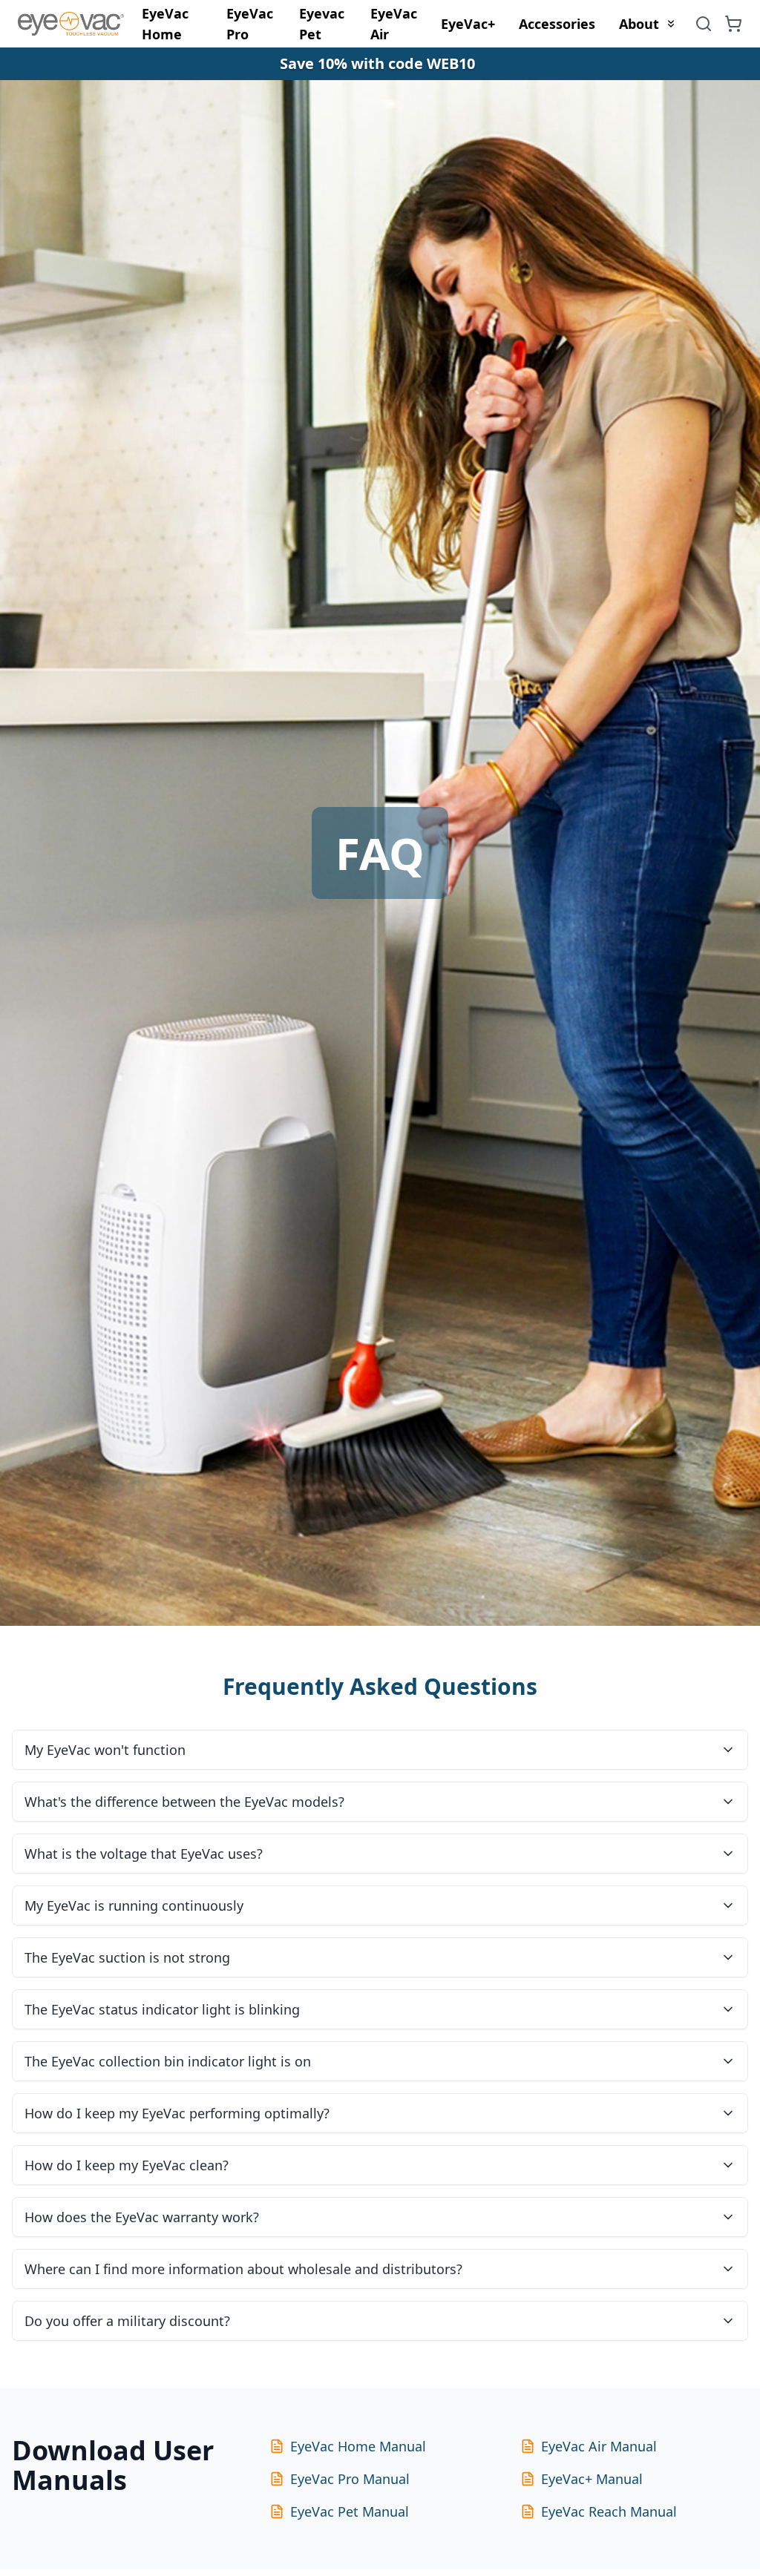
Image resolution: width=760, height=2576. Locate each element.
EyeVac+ (468, 24)
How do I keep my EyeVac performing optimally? (177, 2113)
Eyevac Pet (322, 24)
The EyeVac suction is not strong (127, 1957)
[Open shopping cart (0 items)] (733, 24)
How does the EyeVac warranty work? (142, 2217)
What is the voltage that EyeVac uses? (144, 1854)
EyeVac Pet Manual (350, 2511)
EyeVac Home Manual (358, 2446)
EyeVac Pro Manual (350, 2479)
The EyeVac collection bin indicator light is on (168, 2061)
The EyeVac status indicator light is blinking (162, 2009)
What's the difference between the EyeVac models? (184, 1802)
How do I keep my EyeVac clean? (127, 2165)
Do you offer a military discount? (127, 2321)
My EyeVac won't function (105, 1750)
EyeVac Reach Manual (609, 2511)
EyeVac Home (165, 24)
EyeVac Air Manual (599, 2446)
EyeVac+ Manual (592, 2479)
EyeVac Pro (250, 24)
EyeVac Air (394, 24)
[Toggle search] (704, 24)
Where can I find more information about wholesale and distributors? (243, 2269)
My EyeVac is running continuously (134, 1905)
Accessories (557, 24)
